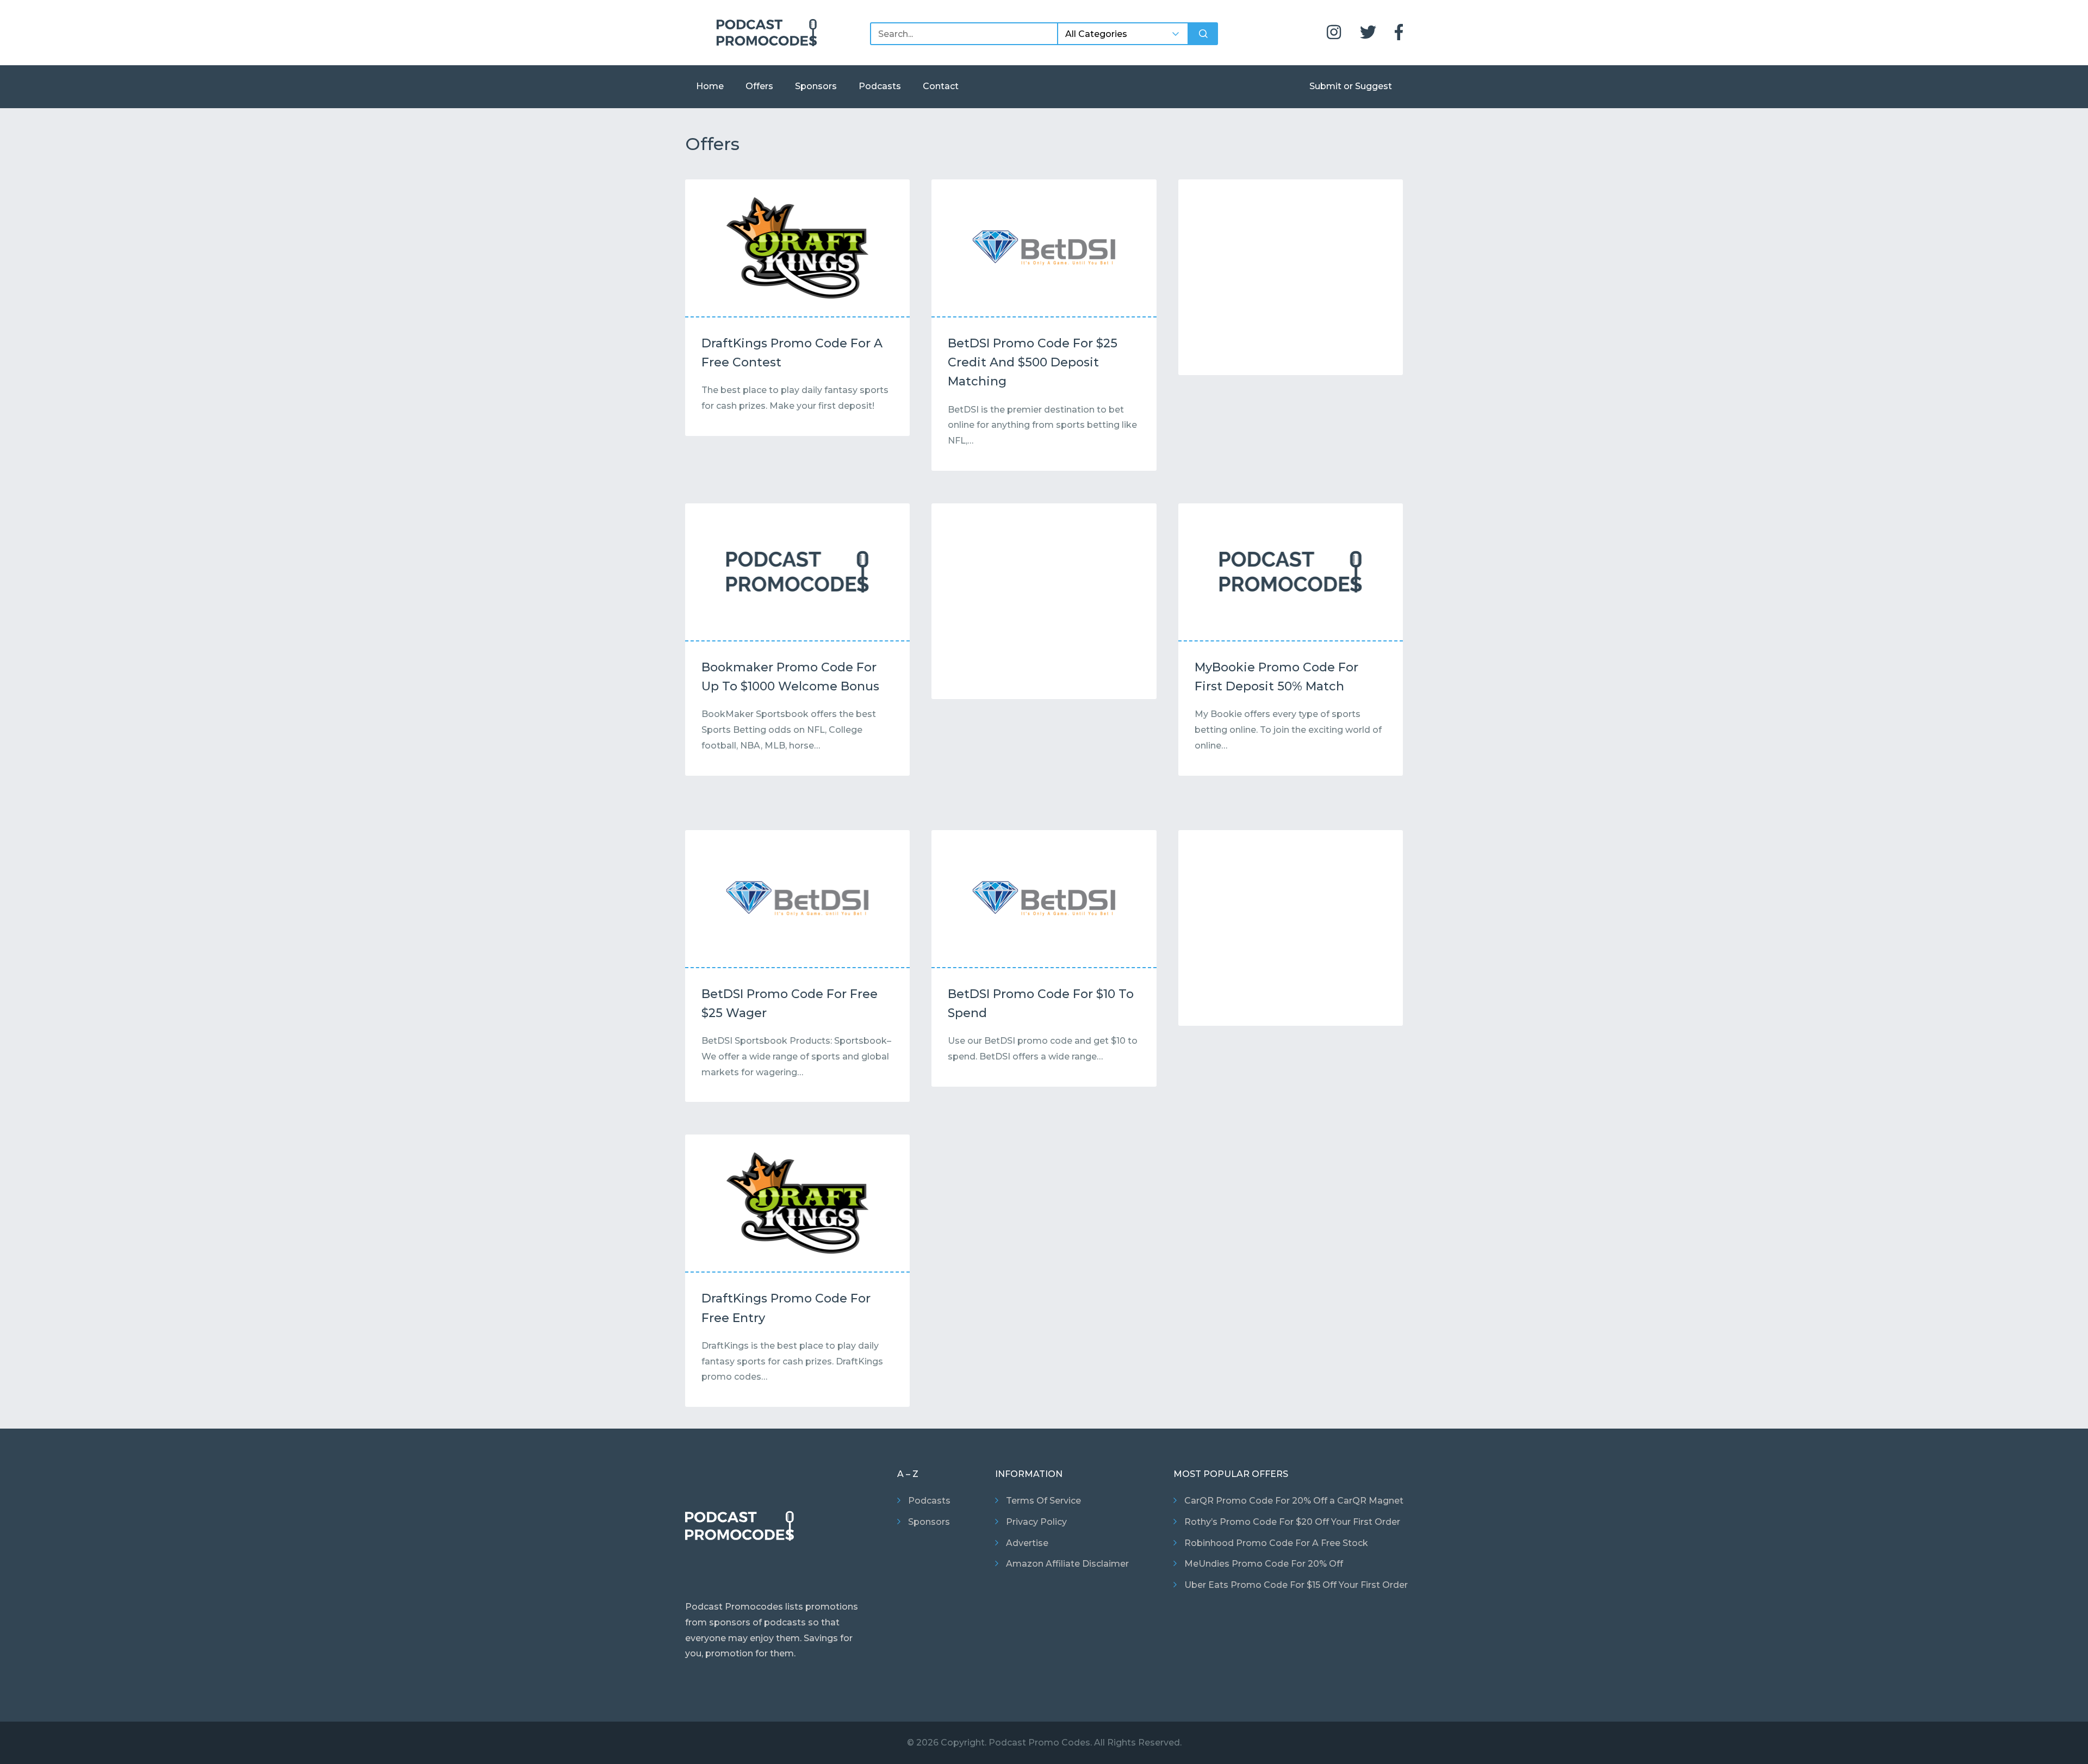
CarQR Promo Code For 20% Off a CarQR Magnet (1294, 1501)
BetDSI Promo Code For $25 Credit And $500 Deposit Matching (1033, 362)
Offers (759, 86)
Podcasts (880, 86)
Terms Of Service (1043, 1501)
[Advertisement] (1291, 280)
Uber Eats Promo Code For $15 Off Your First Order (1296, 1585)
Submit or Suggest (1351, 86)
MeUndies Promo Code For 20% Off (1264, 1564)
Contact (941, 86)
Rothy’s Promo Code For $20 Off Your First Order (1292, 1522)
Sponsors (816, 86)
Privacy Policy (1036, 1522)
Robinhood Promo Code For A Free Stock (1276, 1543)
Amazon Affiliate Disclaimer (1067, 1564)
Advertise (1027, 1543)
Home (710, 86)
